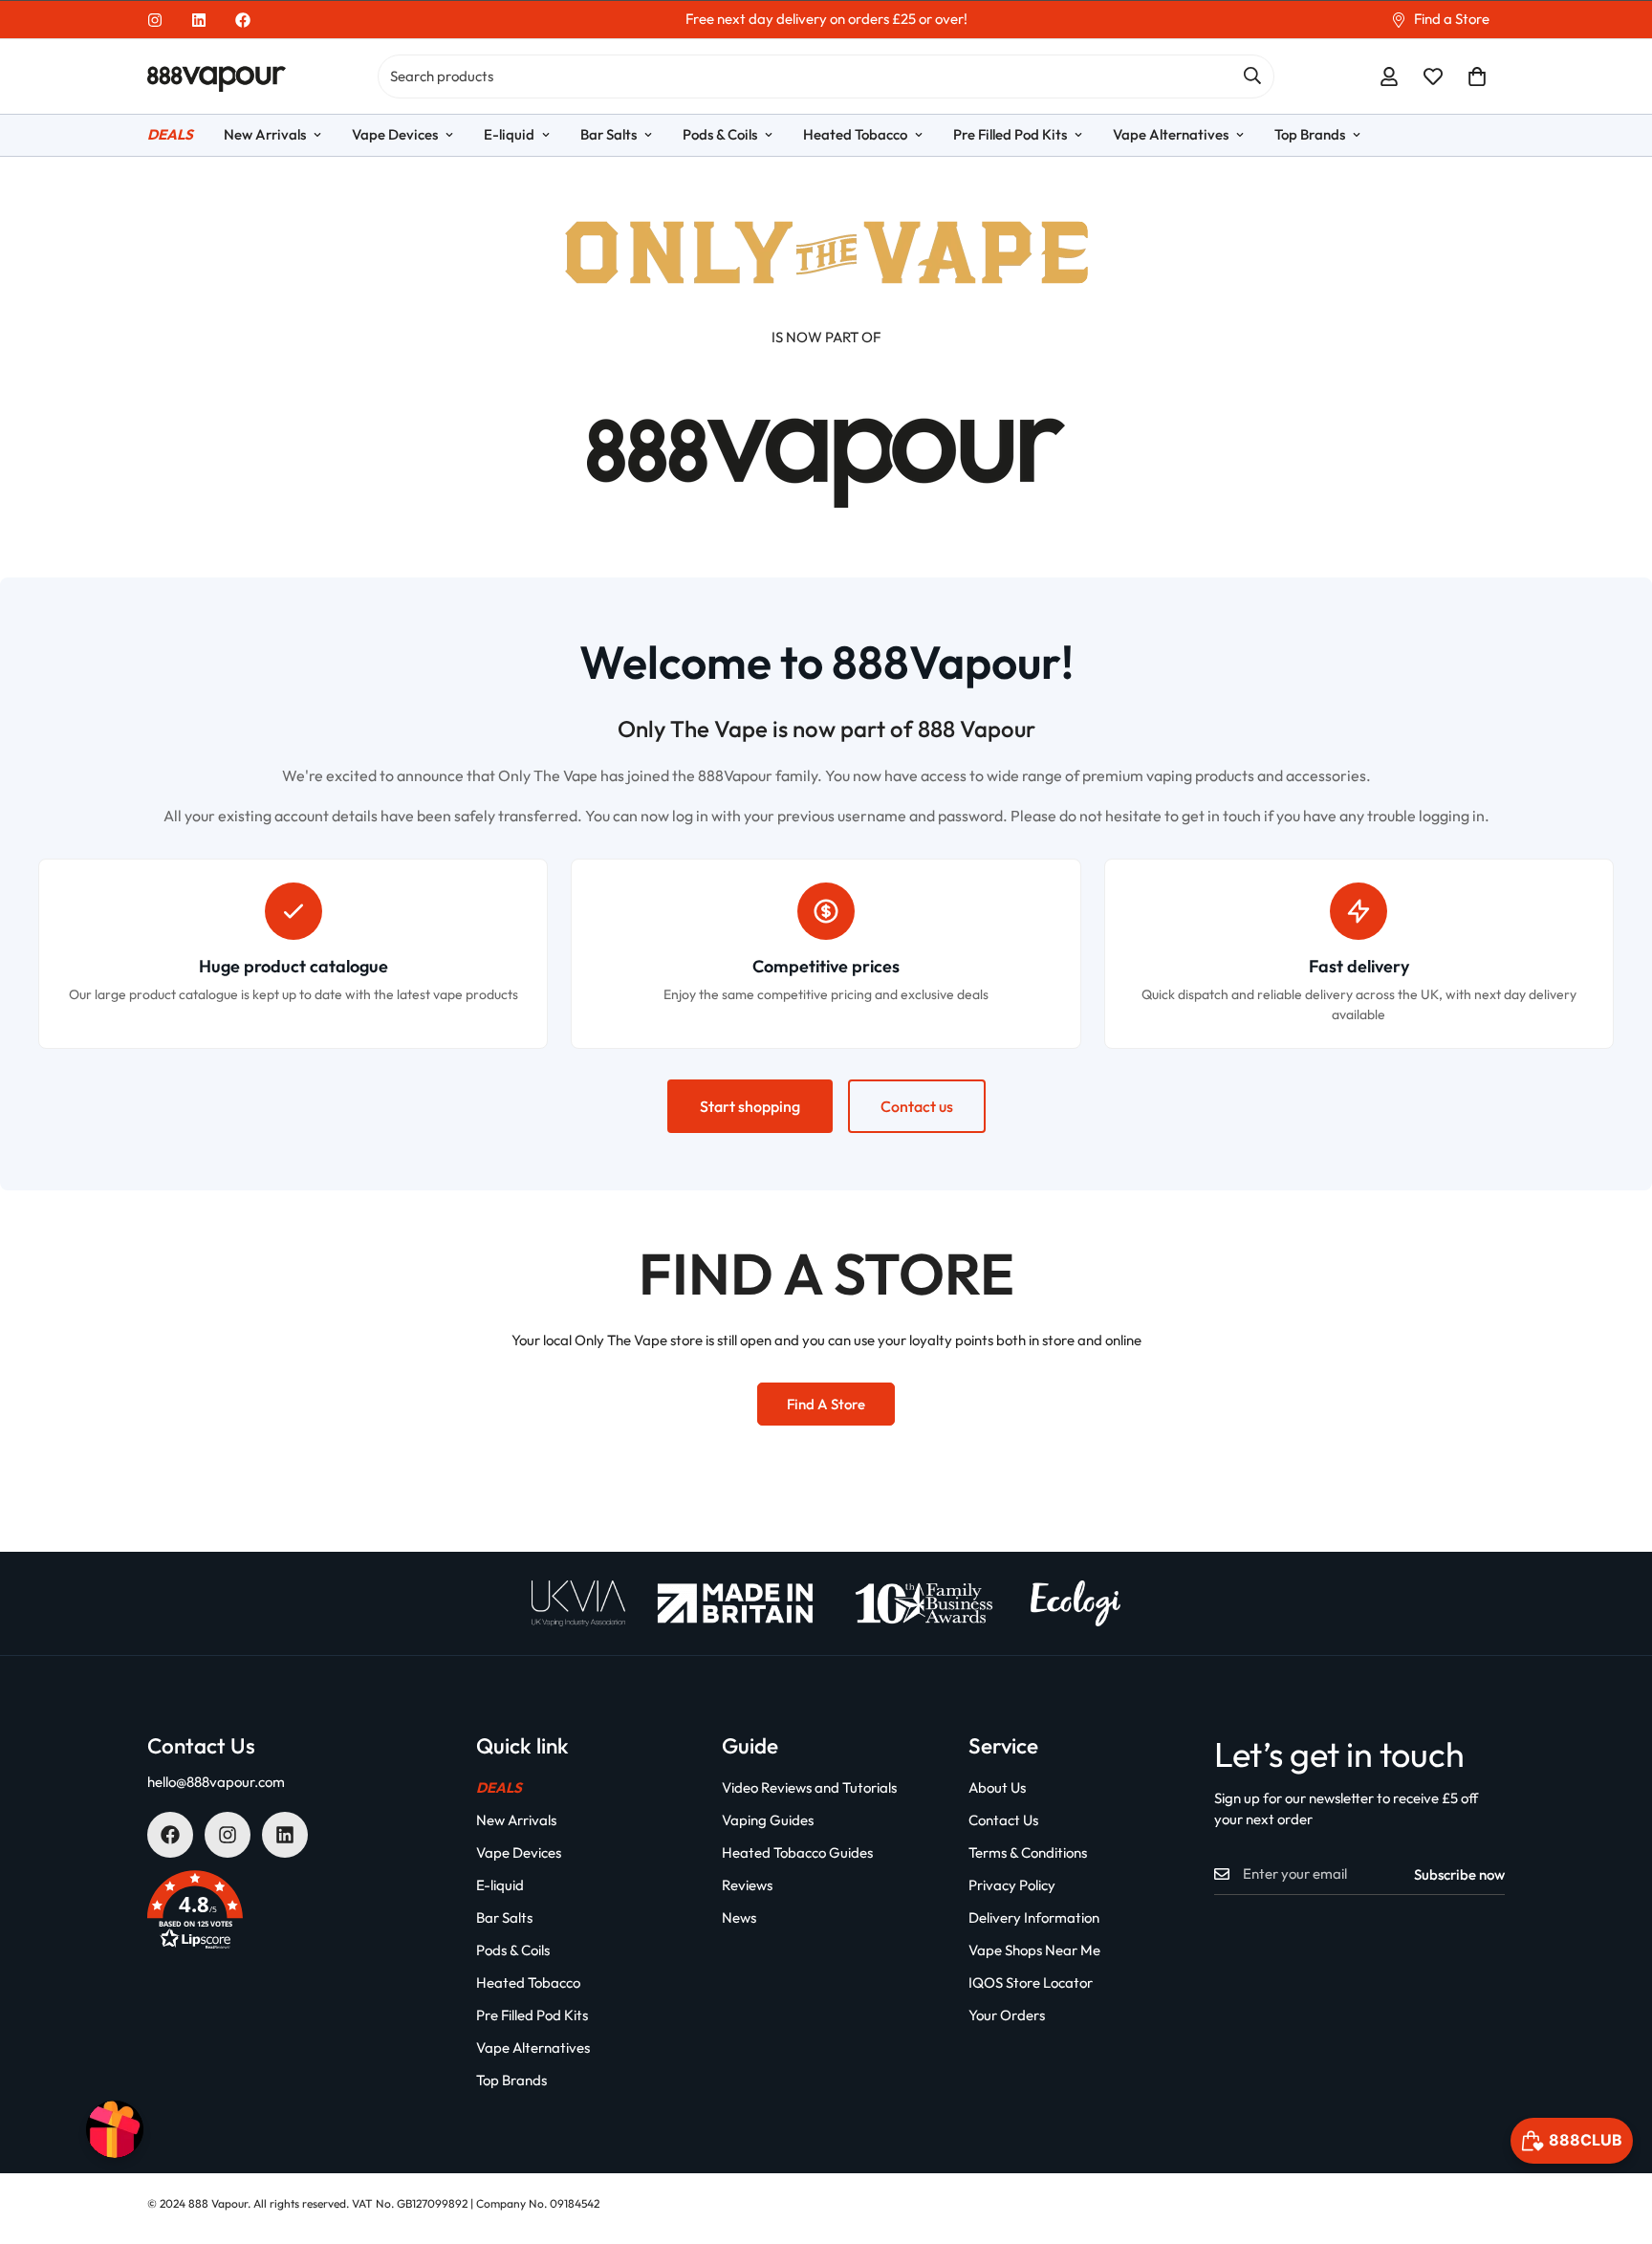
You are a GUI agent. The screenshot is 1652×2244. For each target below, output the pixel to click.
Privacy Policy (1012, 1885)
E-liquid (509, 134)
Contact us (917, 1106)
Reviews (747, 1885)
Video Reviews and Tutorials (809, 1787)
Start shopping (750, 1106)
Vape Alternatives (1171, 134)
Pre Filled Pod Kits (1010, 134)
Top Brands (1310, 134)
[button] (1477, 76)
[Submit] (1252, 76)
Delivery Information (1034, 1917)
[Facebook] (243, 20)
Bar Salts (609, 134)
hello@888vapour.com (216, 1782)
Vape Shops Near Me (1034, 1950)
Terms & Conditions (1028, 1852)
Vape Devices (395, 134)
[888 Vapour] (217, 77)
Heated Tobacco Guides (797, 1852)
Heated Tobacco (855, 134)
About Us (997, 1787)
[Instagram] (155, 20)
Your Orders (1007, 2015)
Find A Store (826, 1404)
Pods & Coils (720, 134)
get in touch (1221, 816)
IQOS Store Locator (1031, 1983)
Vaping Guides (768, 1820)
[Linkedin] (199, 20)
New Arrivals (265, 134)
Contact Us (1003, 1820)
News (739, 1917)
